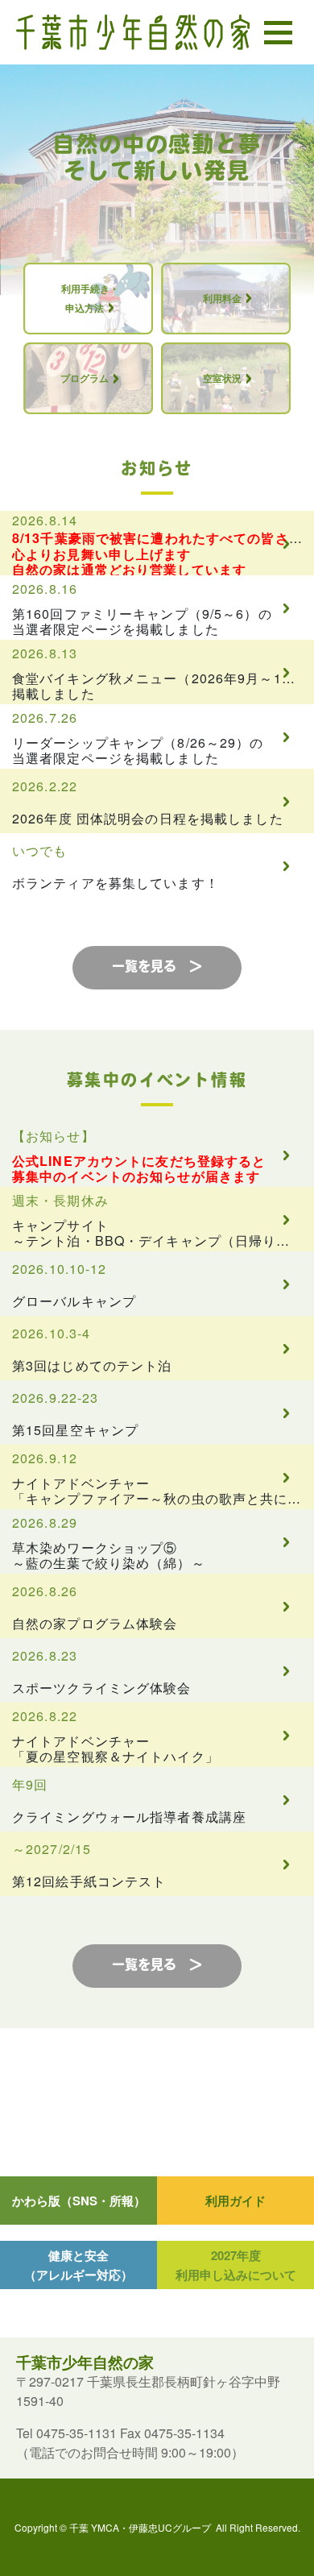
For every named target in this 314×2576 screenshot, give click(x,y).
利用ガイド (235, 2201)
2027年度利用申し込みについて (236, 2265)
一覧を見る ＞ (157, 968)
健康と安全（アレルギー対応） (78, 2265)
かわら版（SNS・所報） (79, 2201)
